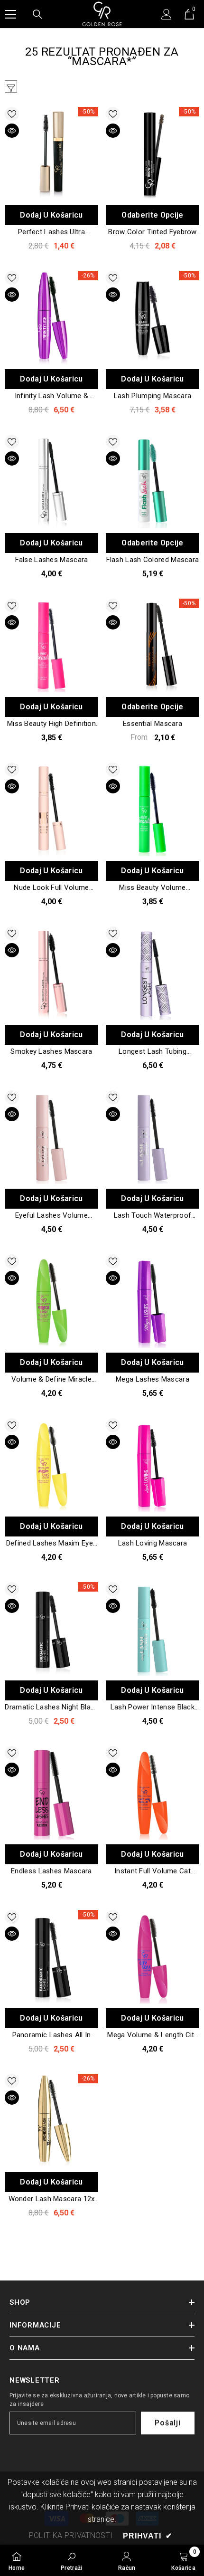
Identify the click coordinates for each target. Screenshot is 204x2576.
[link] (72, 2560)
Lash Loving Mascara (153, 1543)
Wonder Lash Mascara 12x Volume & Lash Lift (52, 2199)
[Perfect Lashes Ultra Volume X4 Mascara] (51, 154)
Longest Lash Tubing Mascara (153, 1052)
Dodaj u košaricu (51, 215)
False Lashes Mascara (52, 560)
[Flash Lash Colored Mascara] (153, 482)
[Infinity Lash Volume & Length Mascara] (51, 318)
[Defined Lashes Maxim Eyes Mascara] (51, 1465)
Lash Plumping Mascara (153, 396)
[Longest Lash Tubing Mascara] (153, 973)
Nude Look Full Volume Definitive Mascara (51, 888)
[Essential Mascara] (153, 645)
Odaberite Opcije (152, 215)
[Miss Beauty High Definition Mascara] (51, 645)
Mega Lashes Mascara (153, 1379)
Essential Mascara (153, 724)
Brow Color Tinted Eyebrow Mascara (153, 232)
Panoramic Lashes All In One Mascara (52, 2035)
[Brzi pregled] (12, 131)
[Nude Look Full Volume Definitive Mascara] (51, 809)
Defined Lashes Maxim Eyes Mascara (52, 1544)
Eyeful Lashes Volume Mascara (51, 1216)
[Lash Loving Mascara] (153, 1465)
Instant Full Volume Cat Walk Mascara (153, 1871)
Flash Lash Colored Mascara (153, 560)
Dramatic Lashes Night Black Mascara (51, 1708)
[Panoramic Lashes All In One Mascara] (51, 1957)
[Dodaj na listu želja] (12, 114)
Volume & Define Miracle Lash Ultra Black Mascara (51, 1380)
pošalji (168, 2423)
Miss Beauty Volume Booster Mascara (152, 888)
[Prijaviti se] (167, 14)
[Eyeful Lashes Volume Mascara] (51, 1137)
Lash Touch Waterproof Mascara (153, 1216)
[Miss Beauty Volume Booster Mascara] (153, 809)
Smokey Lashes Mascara (51, 1051)
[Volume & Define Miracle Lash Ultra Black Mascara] (51, 1301)
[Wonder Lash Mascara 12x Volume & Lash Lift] (51, 2121)
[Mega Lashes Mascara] (153, 1301)
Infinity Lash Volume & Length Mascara (52, 396)
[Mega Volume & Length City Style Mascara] (153, 1957)
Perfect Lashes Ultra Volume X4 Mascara (51, 232)
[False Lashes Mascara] (51, 482)
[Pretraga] (37, 14)
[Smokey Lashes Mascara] (51, 973)
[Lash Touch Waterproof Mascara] (153, 1137)
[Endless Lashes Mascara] (51, 1793)
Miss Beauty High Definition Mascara (51, 724)
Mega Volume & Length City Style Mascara (153, 2035)
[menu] (10, 14)
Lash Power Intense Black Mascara (153, 1708)
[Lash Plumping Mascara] (153, 318)
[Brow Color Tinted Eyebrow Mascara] (153, 154)
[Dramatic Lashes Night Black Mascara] (51, 1629)
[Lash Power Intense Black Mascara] (153, 1629)
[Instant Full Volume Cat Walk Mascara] (153, 1793)
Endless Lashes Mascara (51, 1871)
